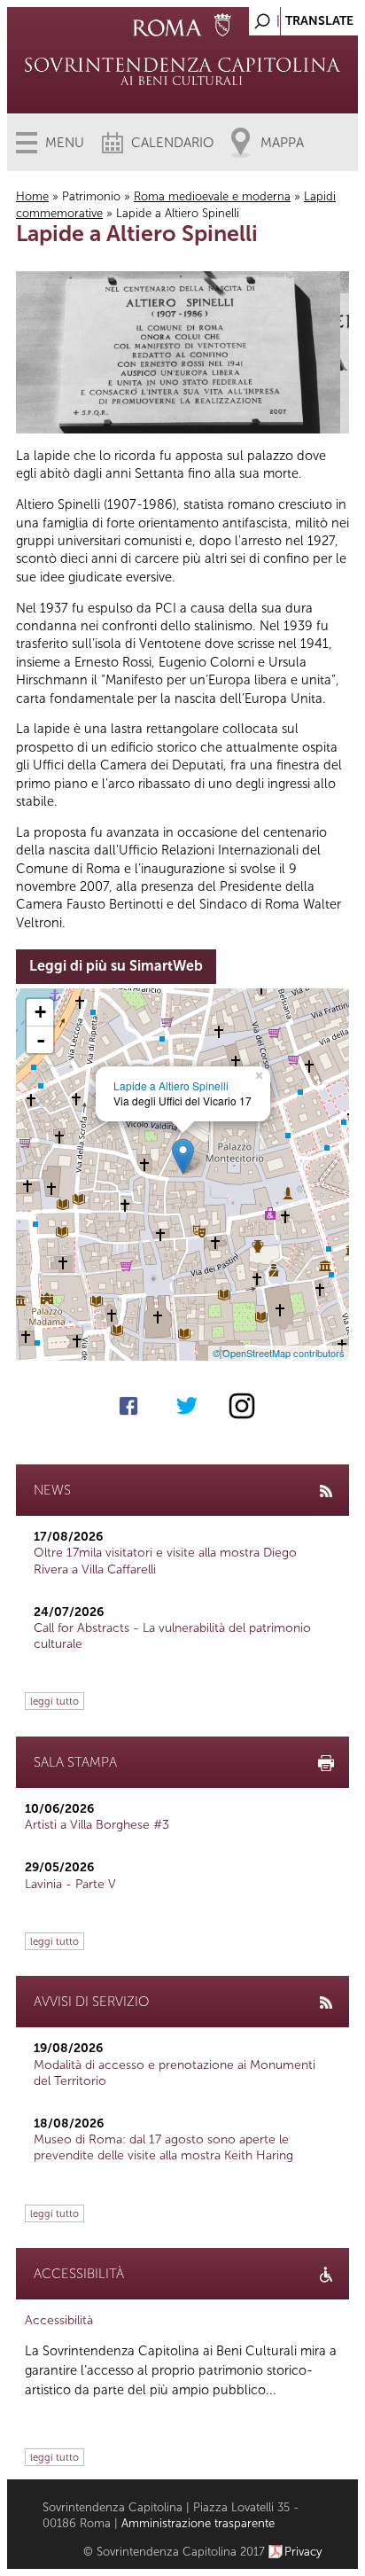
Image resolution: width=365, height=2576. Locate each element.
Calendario (172, 143)
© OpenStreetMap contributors (279, 1353)
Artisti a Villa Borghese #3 (97, 1825)
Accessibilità (59, 2320)
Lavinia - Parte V (70, 1884)
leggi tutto (54, 1701)
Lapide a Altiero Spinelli (171, 1085)
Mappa (282, 143)
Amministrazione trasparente (198, 2523)
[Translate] (300, 16)
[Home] (182, 71)
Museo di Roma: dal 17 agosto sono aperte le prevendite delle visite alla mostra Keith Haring (163, 2147)
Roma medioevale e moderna (212, 196)
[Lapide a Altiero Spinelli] (183, 1156)
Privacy (303, 2552)
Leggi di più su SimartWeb (116, 966)
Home (32, 196)
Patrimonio (91, 196)
